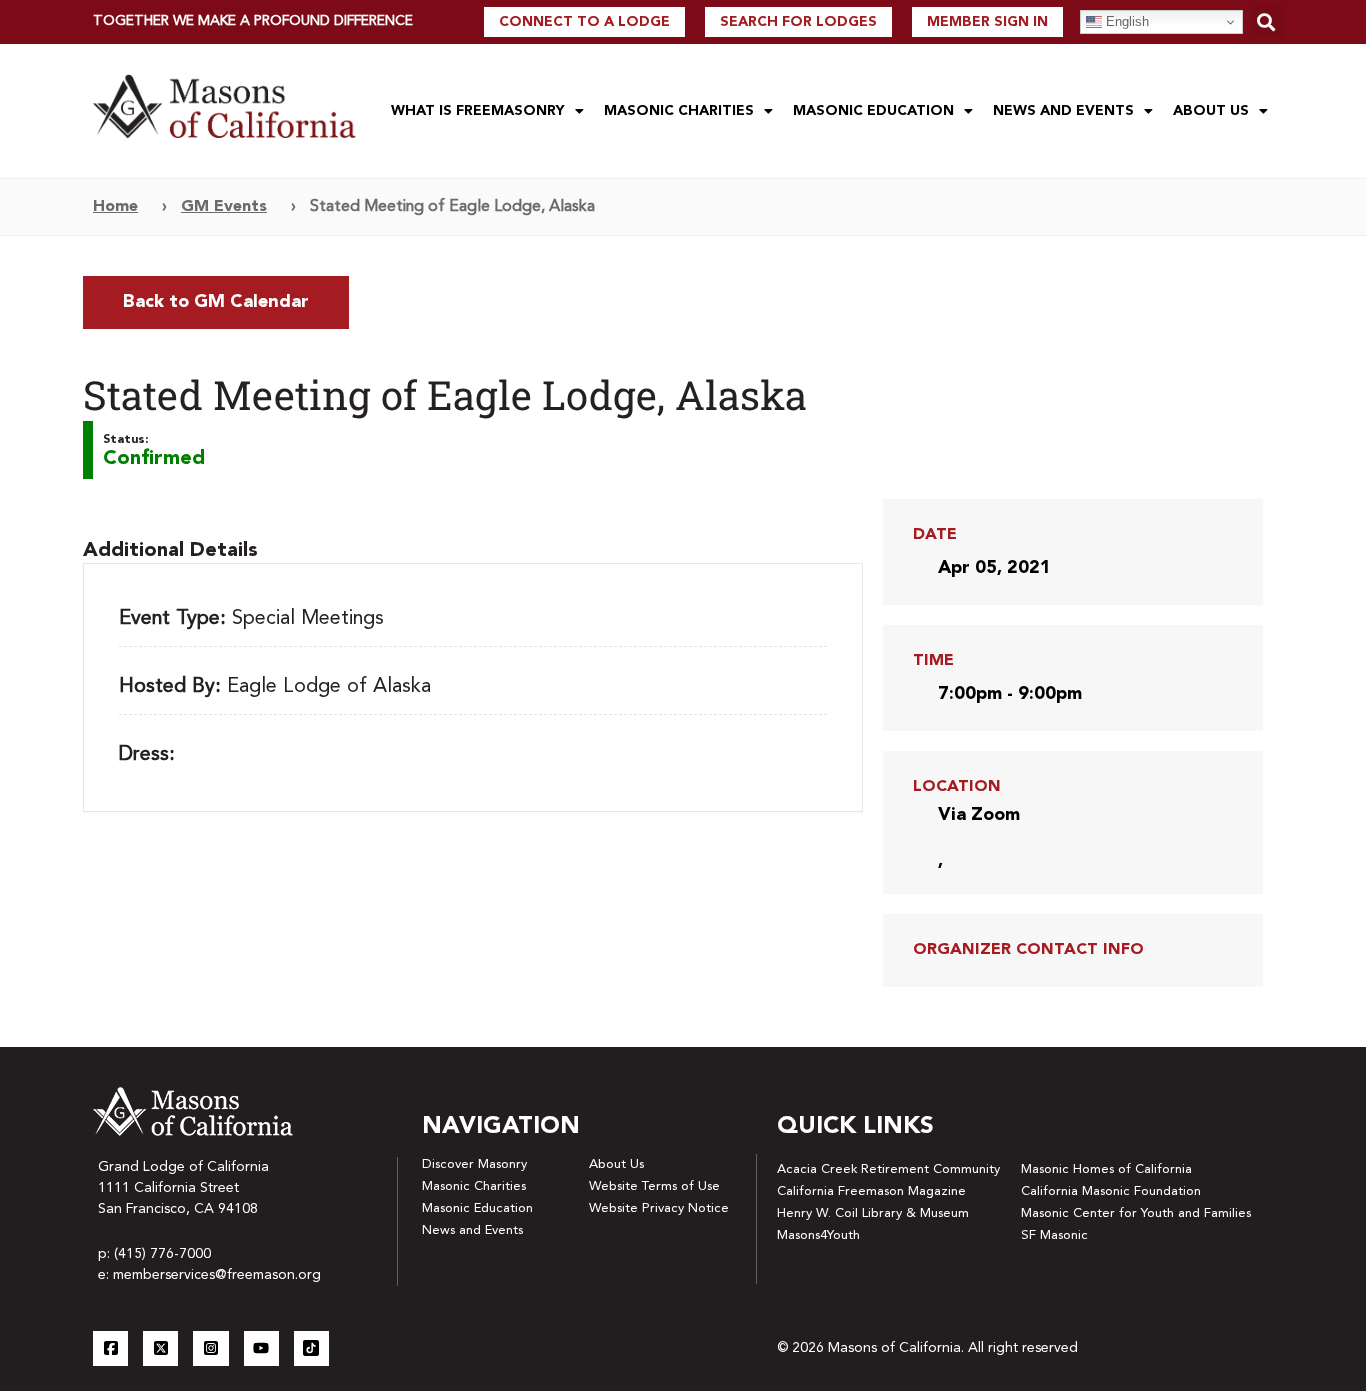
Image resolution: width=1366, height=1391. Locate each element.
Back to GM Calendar (216, 302)
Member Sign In (987, 22)
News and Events (1063, 111)
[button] (1266, 21)
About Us (1211, 111)
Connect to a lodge (584, 22)
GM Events (224, 207)
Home (115, 207)
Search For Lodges (798, 22)
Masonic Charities (679, 111)
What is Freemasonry (478, 111)
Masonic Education (873, 111)
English (1125, 21)
